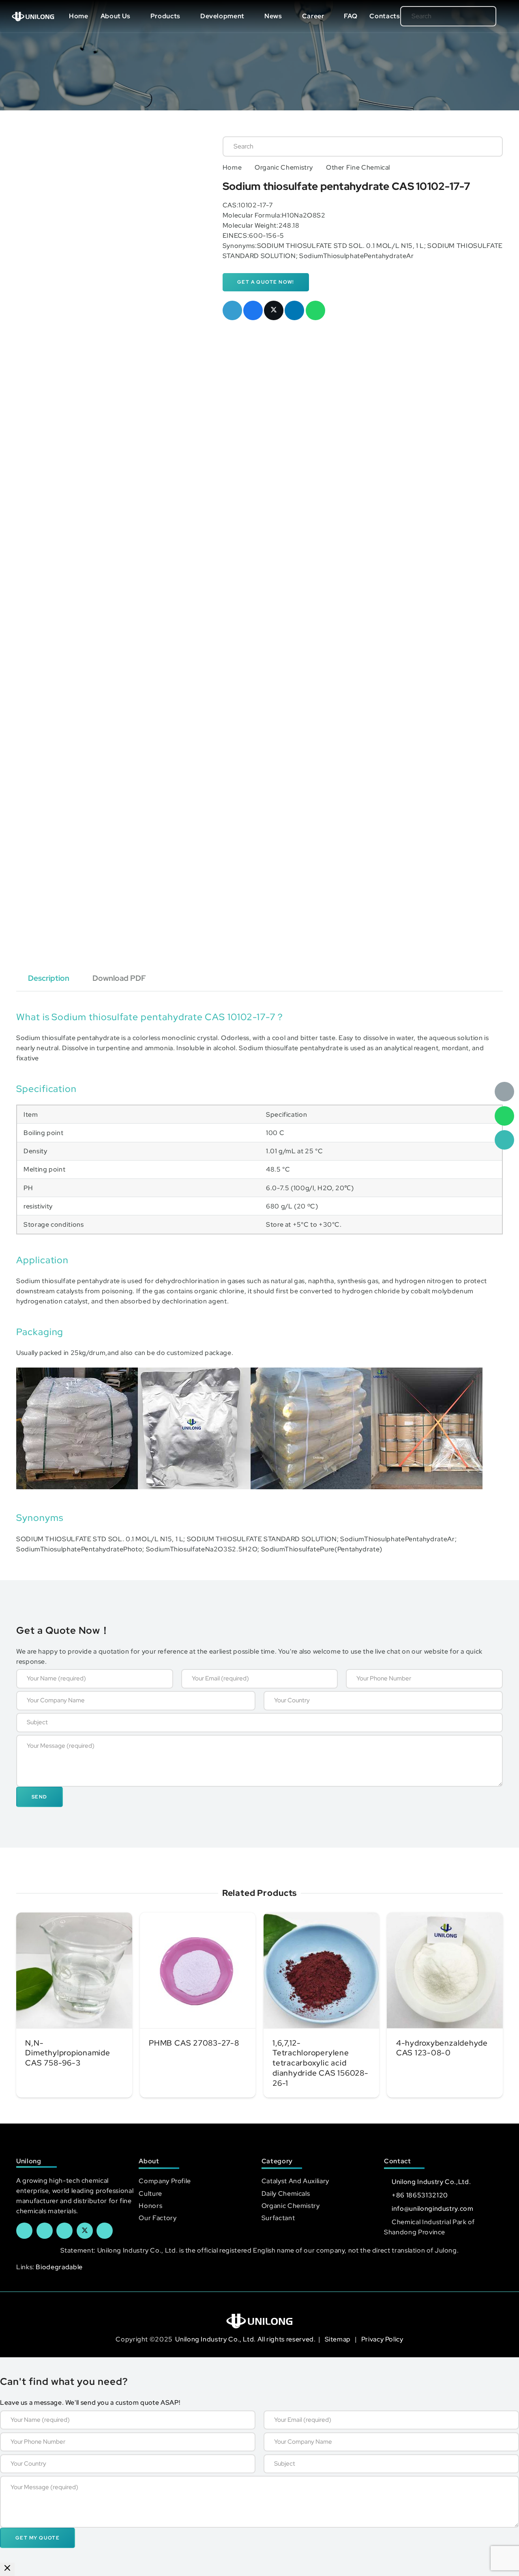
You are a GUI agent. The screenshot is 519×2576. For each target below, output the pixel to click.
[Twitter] (85, 2231)
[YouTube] (64, 2231)
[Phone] (504, 1140)
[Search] (477, 16)
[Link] (33, 16)
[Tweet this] (274, 310)
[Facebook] (24, 2231)
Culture (150, 2194)
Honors (150, 2206)
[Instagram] (105, 2231)
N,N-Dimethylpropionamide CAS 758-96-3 (68, 2053)
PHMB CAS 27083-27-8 (194, 2043)
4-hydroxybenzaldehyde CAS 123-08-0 (442, 2048)
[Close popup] (7, 2569)
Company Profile (165, 2181)
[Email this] (232, 310)
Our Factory (158, 2218)
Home (232, 167)
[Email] (504, 1092)
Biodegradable (59, 2267)
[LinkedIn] (45, 2231)
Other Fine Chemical (358, 167)
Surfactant (278, 2218)
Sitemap (339, 2339)
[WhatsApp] (504, 1116)
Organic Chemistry (284, 167)
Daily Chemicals (286, 2194)
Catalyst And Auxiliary (295, 2181)
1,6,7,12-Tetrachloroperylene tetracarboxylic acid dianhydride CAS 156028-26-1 (321, 2063)
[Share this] (253, 310)
